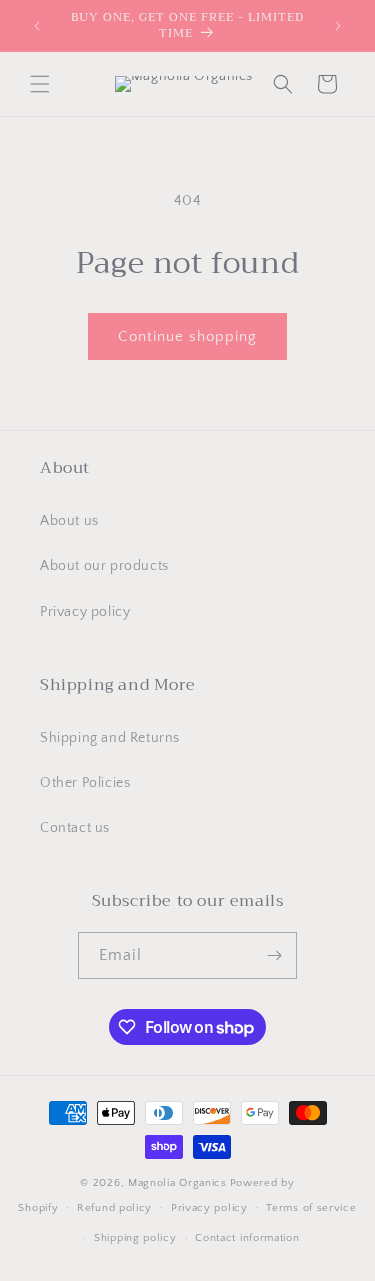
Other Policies (85, 783)
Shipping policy (135, 1238)
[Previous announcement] (37, 26)
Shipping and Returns (110, 738)
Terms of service (311, 1208)
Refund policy (114, 1208)
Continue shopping (187, 336)
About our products (104, 566)
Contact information (247, 1238)
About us (69, 521)
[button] (40, 84)
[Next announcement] (338, 26)
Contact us (75, 828)
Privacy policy (85, 612)
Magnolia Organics (177, 1183)
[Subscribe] (274, 955)
